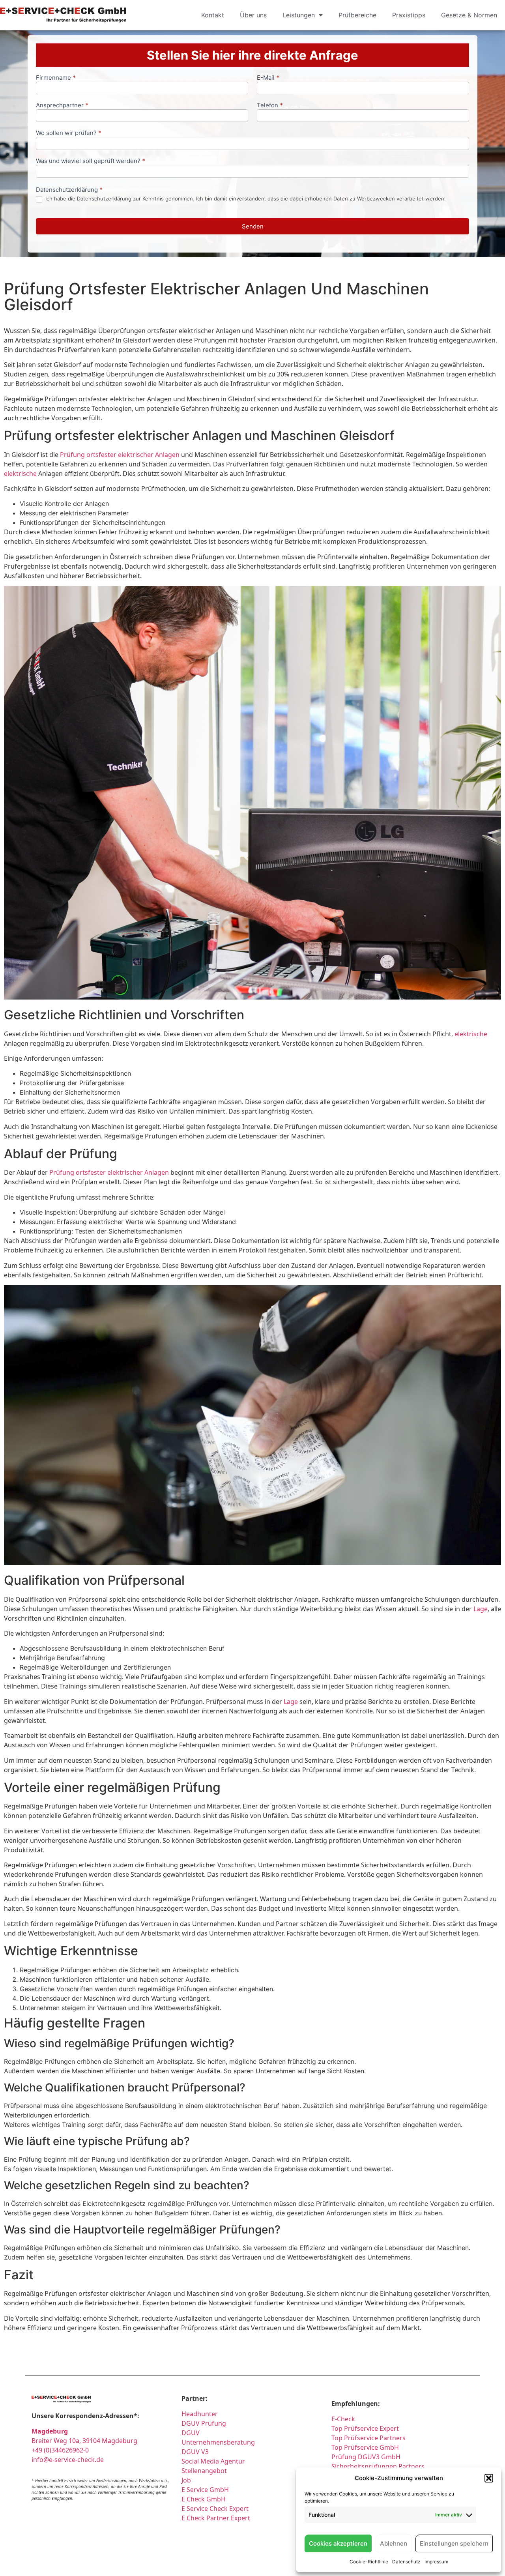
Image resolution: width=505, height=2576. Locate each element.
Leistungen (299, 15)
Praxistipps (409, 15)
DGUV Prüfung (204, 2423)
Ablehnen (394, 2543)
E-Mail (268, 78)
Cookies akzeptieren (338, 2543)
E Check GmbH (204, 2499)
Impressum (436, 2562)
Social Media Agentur (213, 2461)
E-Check (343, 2419)
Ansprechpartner (62, 106)
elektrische (20, 474)
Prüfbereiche (357, 15)
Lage (481, 1609)
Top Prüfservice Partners (368, 2438)
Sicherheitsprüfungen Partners (378, 2466)
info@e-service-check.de (68, 2460)
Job (186, 2480)
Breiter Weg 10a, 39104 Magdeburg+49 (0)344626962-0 (84, 2441)
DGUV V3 (195, 2452)
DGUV (191, 2433)
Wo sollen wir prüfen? (69, 133)
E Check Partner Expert (216, 2518)
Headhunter (200, 2414)
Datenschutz (406, 2562)
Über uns (253, 15)
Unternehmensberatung (218, 2442)
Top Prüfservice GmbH (365, 2447)
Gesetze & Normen (469, 15)
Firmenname (56, 78)
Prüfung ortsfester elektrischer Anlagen (120, 455)
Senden (253, 226)
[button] (489, 2478)
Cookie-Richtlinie (369, 2562)
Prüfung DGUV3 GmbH (366, 2457)
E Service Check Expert (217, 2509)
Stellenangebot (204, 2471)
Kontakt (213, 15)
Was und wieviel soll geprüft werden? (91, 161)
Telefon (270, 106)
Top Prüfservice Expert (365, 2428)
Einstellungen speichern (454, 2543)
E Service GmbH (205, 2490)
